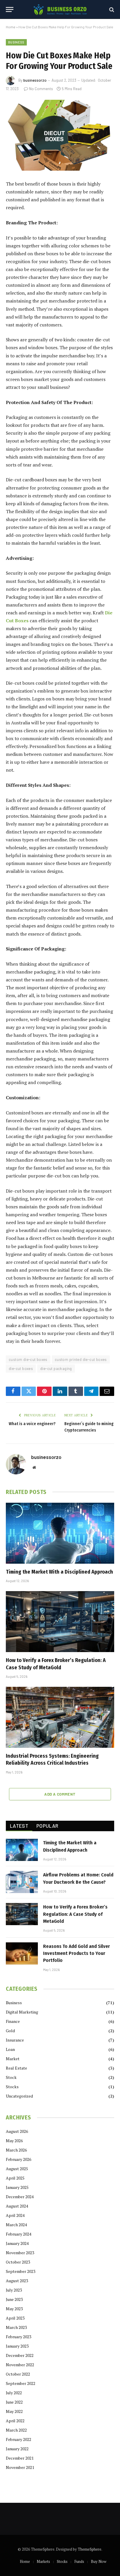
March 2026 (16, 2150)
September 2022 (21, 2383)
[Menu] (10, 9)
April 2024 (15, 2215)
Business (16, 42)
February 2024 (18, 2234)
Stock (11, 2077)
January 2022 (17, 2449)
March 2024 (16, 2225)
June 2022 (14, 2402)
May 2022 (14, 2411)
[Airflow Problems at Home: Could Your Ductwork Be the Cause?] (22, 1882)
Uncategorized (19, 2096)
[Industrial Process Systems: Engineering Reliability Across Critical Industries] (60, 1717)
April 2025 (15, 2178)
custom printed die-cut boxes (81, 1359)
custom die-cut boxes (28, 1359)
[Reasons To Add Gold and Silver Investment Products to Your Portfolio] (22, 1953)
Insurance (15, 2040)
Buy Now (99, 2561)
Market (13, 2059)
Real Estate (16, 2068)
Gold (10, 2031)
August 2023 (17, 2281)
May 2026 (14, 2141)
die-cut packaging (56, 1369)
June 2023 (14, 2299)
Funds (79, 2561)
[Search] (111, 9)
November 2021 (20, 2467)
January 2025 (17, 2187)
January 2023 (17, 2346)
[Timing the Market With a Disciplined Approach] (60, 1533)
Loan (10, 2049)
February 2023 (18, 2337)
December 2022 (20, 2355)
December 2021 (20, 2458)
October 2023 (18, 2262)
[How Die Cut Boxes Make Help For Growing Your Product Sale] (60, 135)
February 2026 (18, 2159)
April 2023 (15, 2318)
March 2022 (16, 2430)
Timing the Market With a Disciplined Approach (59, 1572)
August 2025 (17, 2169)
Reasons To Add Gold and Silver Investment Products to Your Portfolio (76, 1953)
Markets (43, 2561)
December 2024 (20, 2197)
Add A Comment (60, 1794)
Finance (13, 2021)
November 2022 (20, 2365)
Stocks (12, 2087)
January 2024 (17, 2243)
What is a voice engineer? (32, 1424)
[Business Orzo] (60, 9)
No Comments (41, 89)
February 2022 (18, 2439)
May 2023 (14, 2309)
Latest (19, 1826)
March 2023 (16, 2327)
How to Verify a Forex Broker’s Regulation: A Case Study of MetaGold (75, 1914)
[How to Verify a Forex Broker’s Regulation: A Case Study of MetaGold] (60, 1622)
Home (11, 27)
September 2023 (21, 2271)
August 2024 (17, 2206)
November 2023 (20, 2253)
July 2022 (14, 2393)
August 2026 (17, 2131)
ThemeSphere (90, 2549)
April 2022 (15, 2421)
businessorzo (35, 80)
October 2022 (18, 2374)
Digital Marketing (22, 2012)
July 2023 (14, 2290)
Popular (47, 1826)
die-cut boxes (21, 1369)
